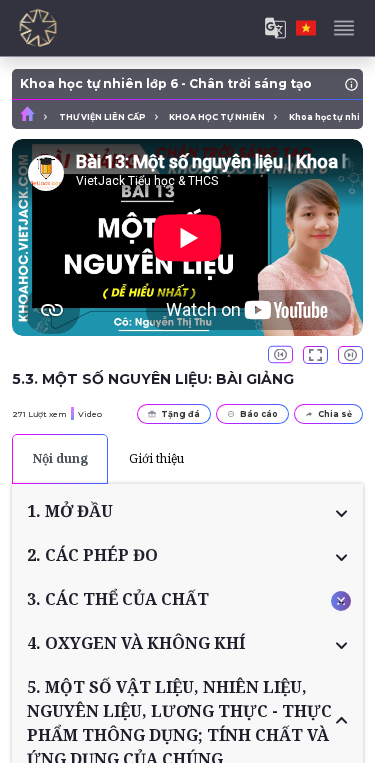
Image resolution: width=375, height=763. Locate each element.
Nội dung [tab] (60, 458)
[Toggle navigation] (344, 28)
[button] (187, 511)
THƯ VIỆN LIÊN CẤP (102, 117)
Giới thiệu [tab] (156, 458)
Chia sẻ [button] (335, 414)
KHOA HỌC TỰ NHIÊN (217, 117)
